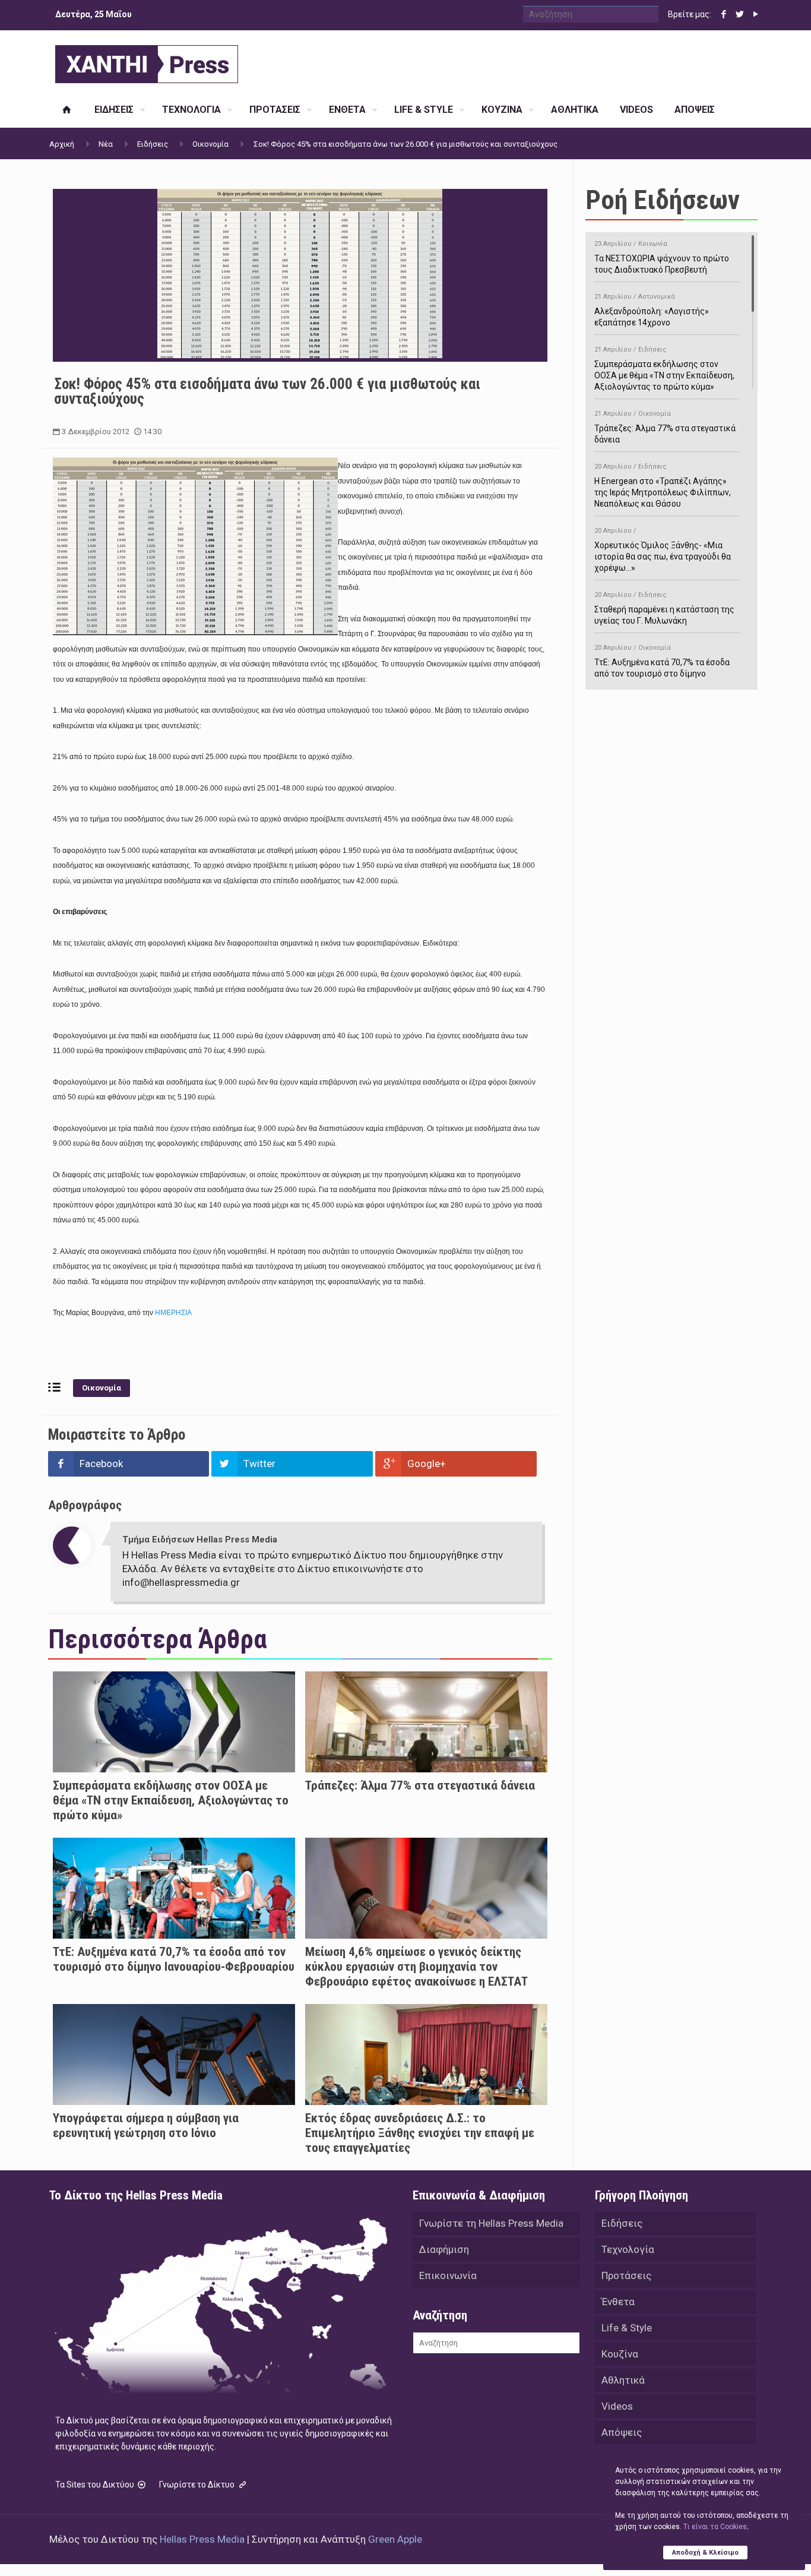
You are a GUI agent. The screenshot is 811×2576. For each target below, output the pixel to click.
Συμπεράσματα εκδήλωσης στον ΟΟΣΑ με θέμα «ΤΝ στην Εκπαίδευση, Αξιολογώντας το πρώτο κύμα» (171, 1800)
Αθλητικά (623, 2380)
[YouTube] (755, 14)
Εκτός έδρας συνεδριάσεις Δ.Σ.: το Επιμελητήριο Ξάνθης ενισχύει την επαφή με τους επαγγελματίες (420, 2133)
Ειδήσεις (153, 144)
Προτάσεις (626, 2275)
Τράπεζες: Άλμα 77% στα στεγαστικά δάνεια (420, 1785)
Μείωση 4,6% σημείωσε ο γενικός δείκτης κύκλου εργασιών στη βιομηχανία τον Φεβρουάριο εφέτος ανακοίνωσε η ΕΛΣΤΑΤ (416, 1967)
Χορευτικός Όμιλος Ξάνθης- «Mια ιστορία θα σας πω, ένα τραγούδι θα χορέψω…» (663, 550)
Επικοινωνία (448, 2275)
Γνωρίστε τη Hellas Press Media (491, 2223)
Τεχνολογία (628, 2249)
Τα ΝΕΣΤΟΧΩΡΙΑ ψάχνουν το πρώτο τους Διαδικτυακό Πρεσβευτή (662, 257)
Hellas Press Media (202, 2539)
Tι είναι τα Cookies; (716, 2527)
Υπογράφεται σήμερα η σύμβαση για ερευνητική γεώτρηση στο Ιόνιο (146, 2125)
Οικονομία (210, 144)
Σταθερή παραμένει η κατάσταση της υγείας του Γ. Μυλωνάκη (664, 608)
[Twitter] (739, 14)
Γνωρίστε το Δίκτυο (198, 2485)
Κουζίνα (620, 2354)
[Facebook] (723, 14)
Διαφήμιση (444, 2249)
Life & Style (627, 2328)
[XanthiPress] (147, 61)
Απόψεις (622, 2432)
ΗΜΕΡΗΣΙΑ (173, 1313)
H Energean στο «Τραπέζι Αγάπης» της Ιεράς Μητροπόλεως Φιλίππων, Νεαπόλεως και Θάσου (663, 486)
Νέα (106, 144)
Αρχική (62, 144)
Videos (617, 2406)
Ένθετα (618, 2302)
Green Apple (395, 2539)
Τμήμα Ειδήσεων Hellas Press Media (200, 1540)
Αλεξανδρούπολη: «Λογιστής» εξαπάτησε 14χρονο (652, 310)
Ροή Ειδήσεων (663, 200)
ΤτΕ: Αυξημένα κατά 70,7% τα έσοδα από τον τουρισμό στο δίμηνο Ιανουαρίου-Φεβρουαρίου (174, 1959)
